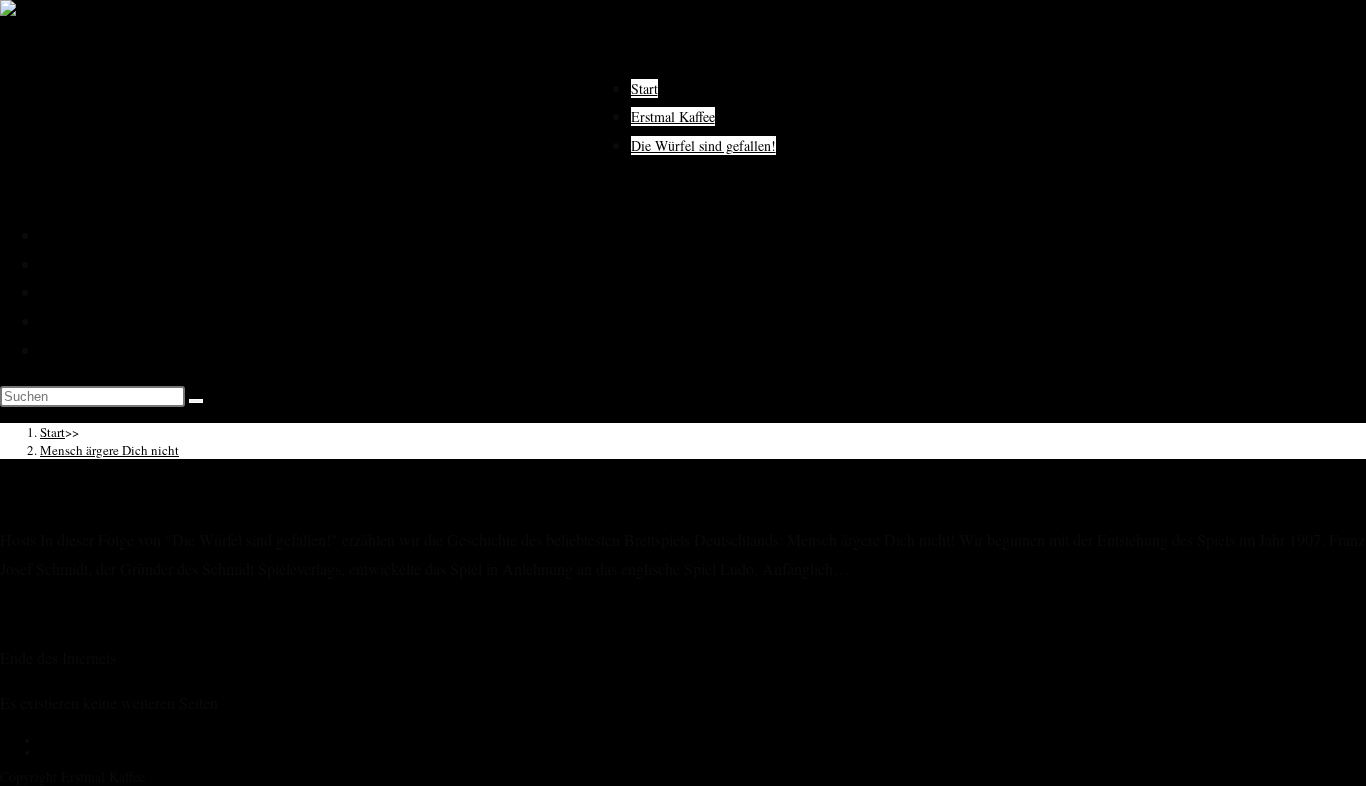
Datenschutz (78, 321)
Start (54, 235)
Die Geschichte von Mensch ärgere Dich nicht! (238, 492)
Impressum (74, 350)
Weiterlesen (36, 612)
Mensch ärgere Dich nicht (109, 450)
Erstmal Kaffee (86, 264)
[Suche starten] (196, 401)
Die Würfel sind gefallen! (118, 292)
